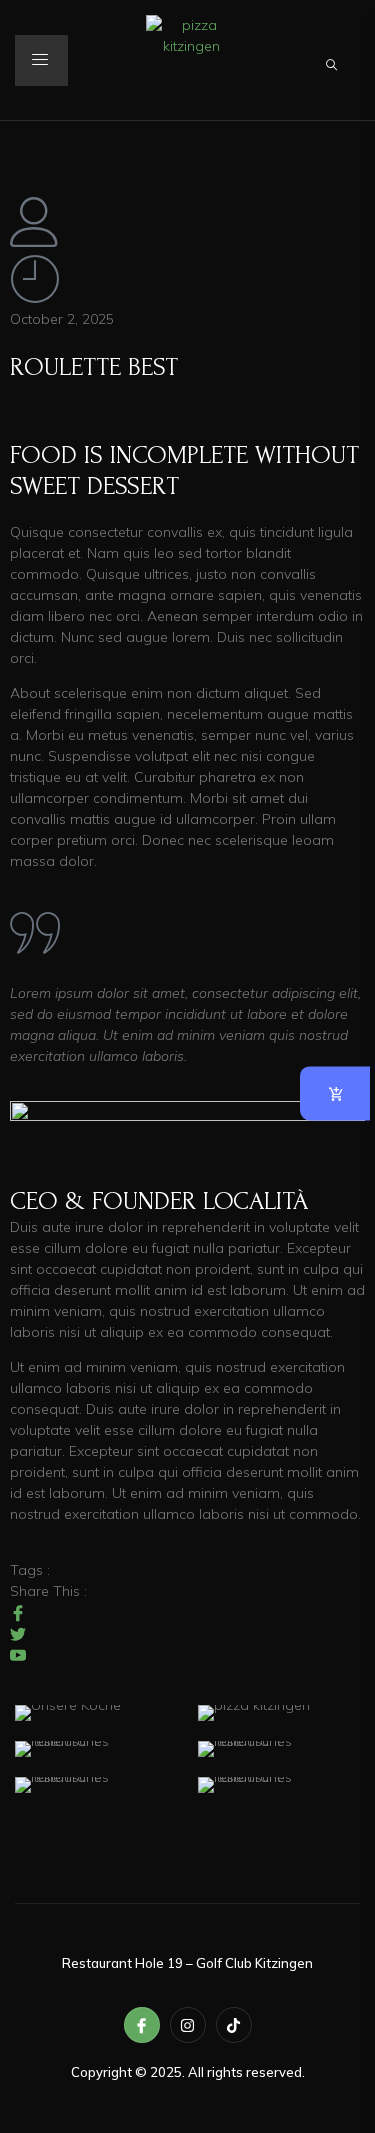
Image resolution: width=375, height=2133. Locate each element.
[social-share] (187, 1612)
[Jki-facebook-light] (142, 2025)
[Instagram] (188, 2025)
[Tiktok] (234, 2025)
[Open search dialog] (333, 60)
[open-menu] (41, 60)
